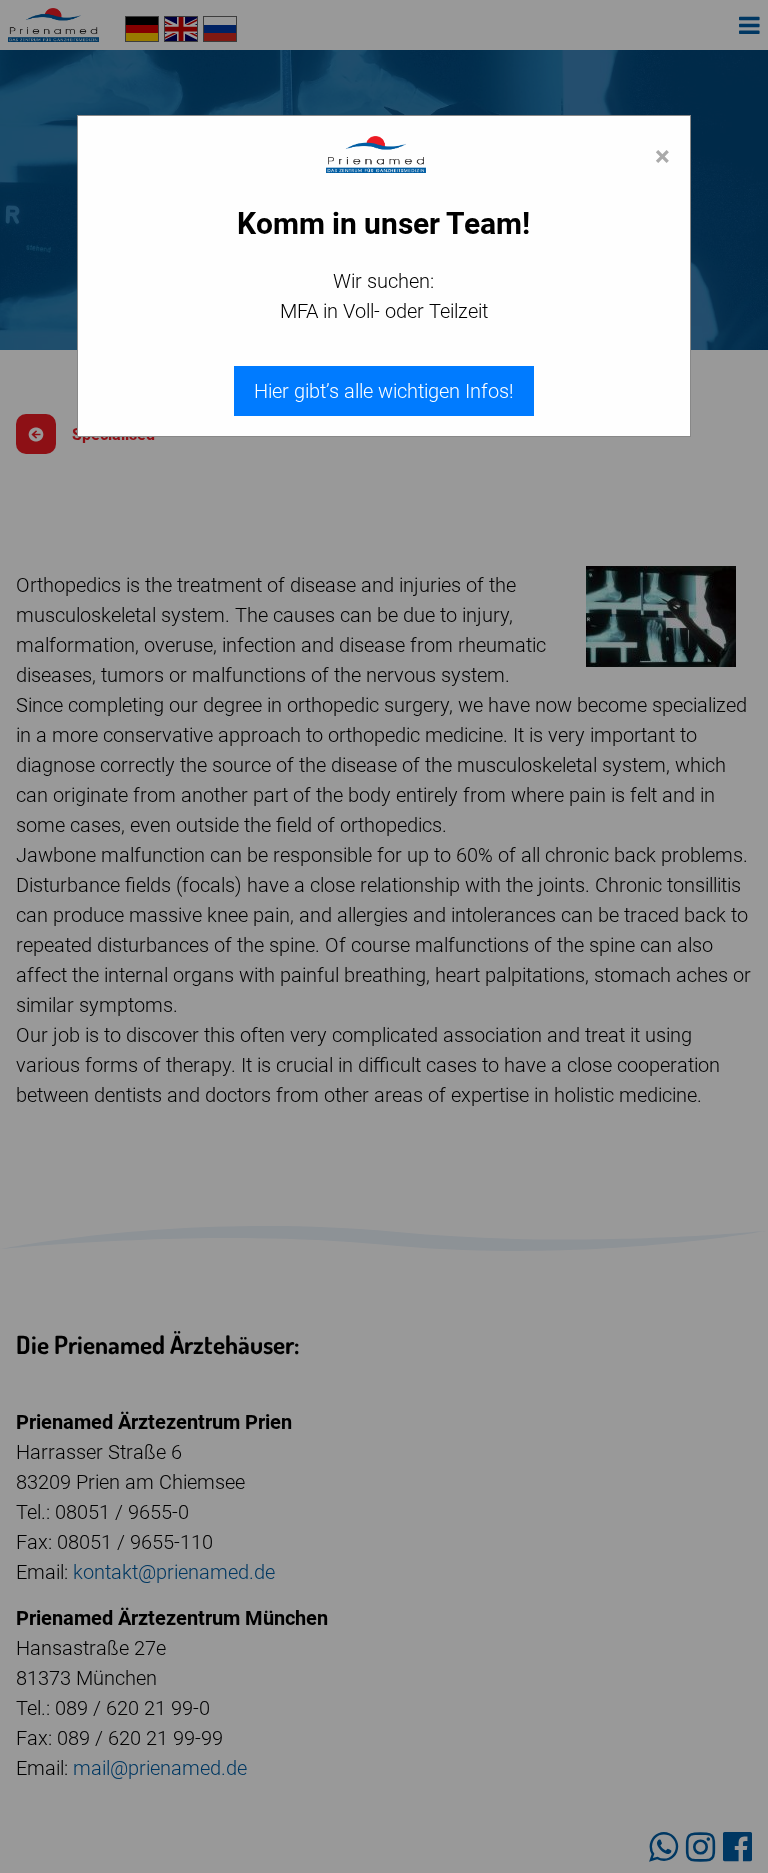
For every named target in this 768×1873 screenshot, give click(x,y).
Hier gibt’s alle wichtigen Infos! (384, 391)
